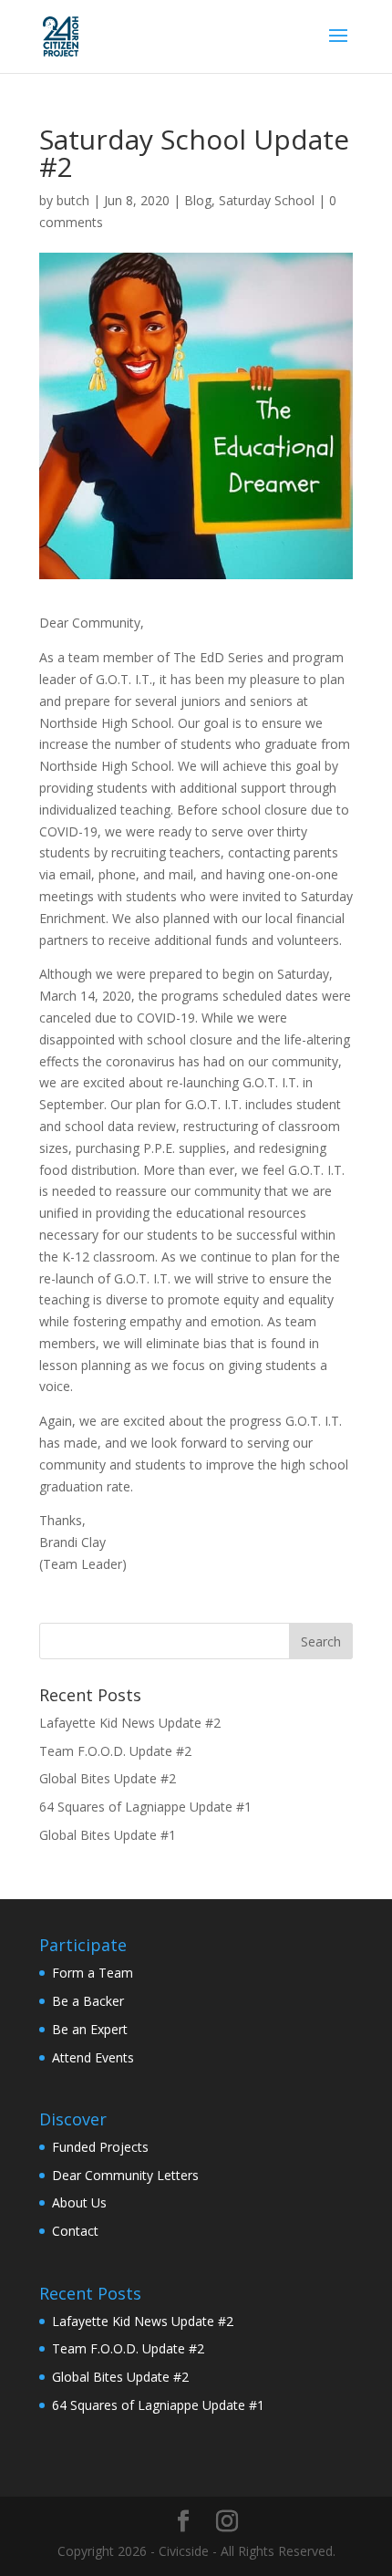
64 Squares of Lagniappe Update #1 (145, 1807)
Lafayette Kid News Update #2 (130, 1723)
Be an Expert (90, 2029)
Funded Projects (100, 2147)
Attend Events (93, 2057)
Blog (198, 200)
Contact (75, 2231)
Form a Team (93, 1973)
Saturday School (267, 200)
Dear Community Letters (125, 2175)
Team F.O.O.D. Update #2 (115, 1751)
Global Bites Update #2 (108, 1778)
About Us (79, 2202)
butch (73, 200)
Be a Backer (88, 2001)
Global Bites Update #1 (108, 1835)
